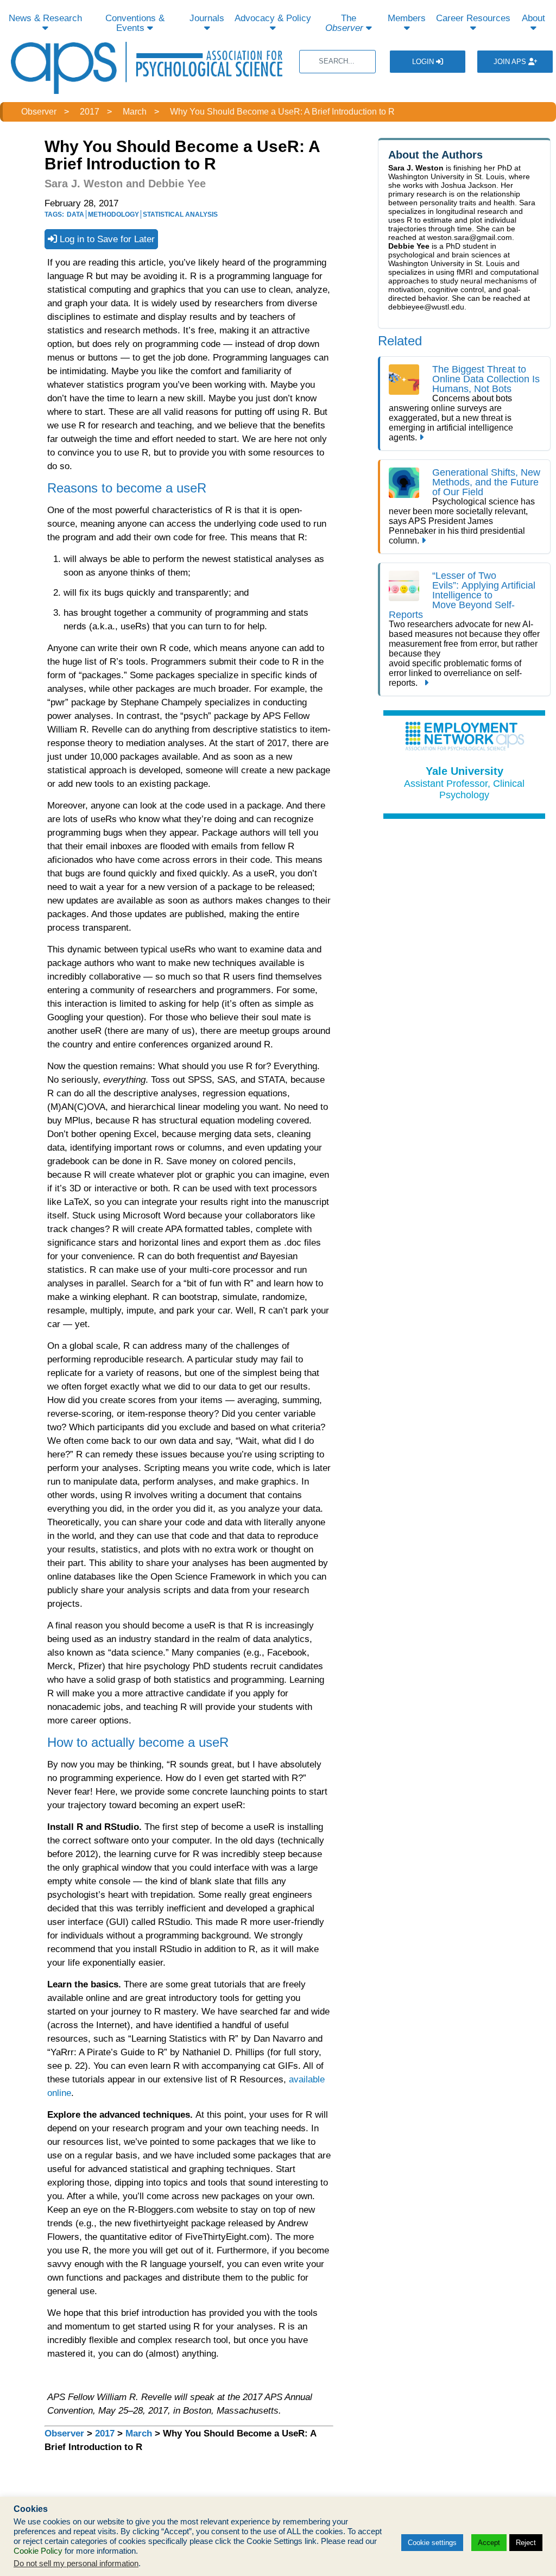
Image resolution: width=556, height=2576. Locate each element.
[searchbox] (337, 62)
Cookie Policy (38, 2551)
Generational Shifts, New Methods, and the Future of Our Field (486, 482)
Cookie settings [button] (432, 2543)
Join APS (511, 62)
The (344, 23)
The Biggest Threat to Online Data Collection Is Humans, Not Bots (486, 379)
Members (407, 18)
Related (400, 341)
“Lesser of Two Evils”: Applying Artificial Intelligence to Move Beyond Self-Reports (462, 595)
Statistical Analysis (180, 214)
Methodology (113, 214)
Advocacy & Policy (273, 18)
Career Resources (473, 18)
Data (75, 214)
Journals (207, 18)
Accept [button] (489, 2543)
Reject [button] (526, 2543)
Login (424, 62)
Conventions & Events (135, 23)
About (533, 18)
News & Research (45, 18)
